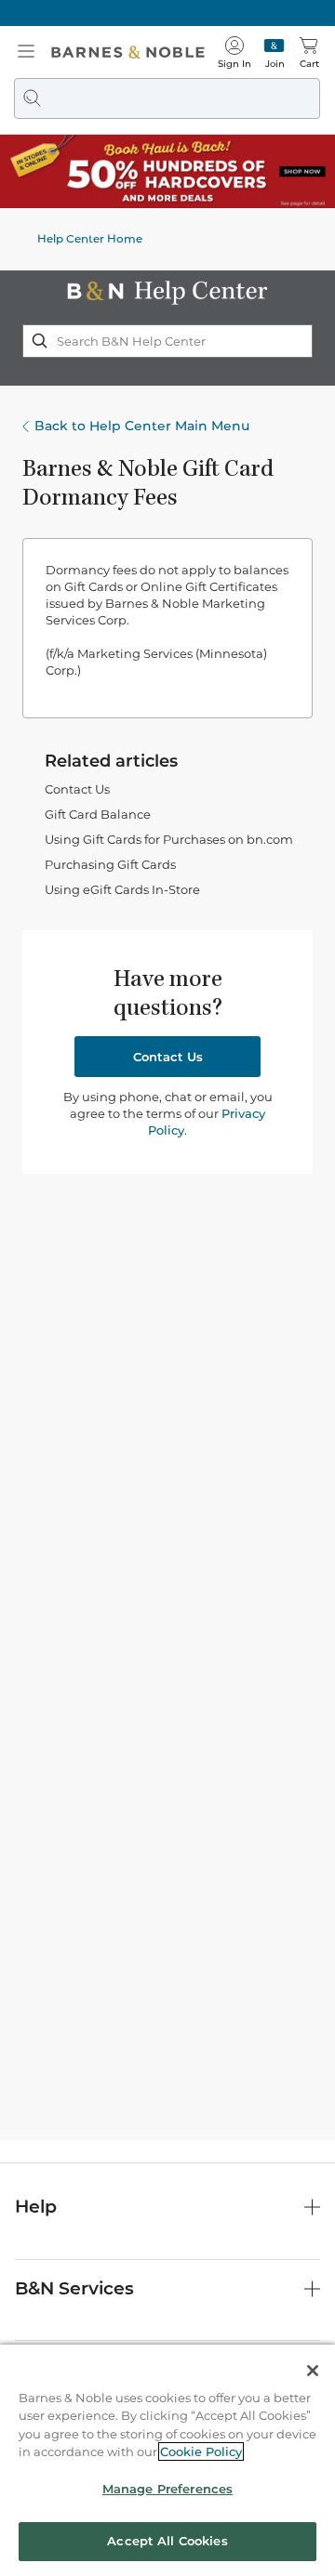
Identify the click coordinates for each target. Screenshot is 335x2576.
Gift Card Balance (98, 814)
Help (36, 2207)
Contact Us (77, 789)
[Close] (313, 2371)
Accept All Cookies (167, 2541)
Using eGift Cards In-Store (122, 889)
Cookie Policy (201, 2451)
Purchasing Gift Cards (110, 864)
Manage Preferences (167, 2489)
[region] (167, 2460)
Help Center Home (90, 238)
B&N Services (74, 2288)
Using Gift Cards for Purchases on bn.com (169, 839)
